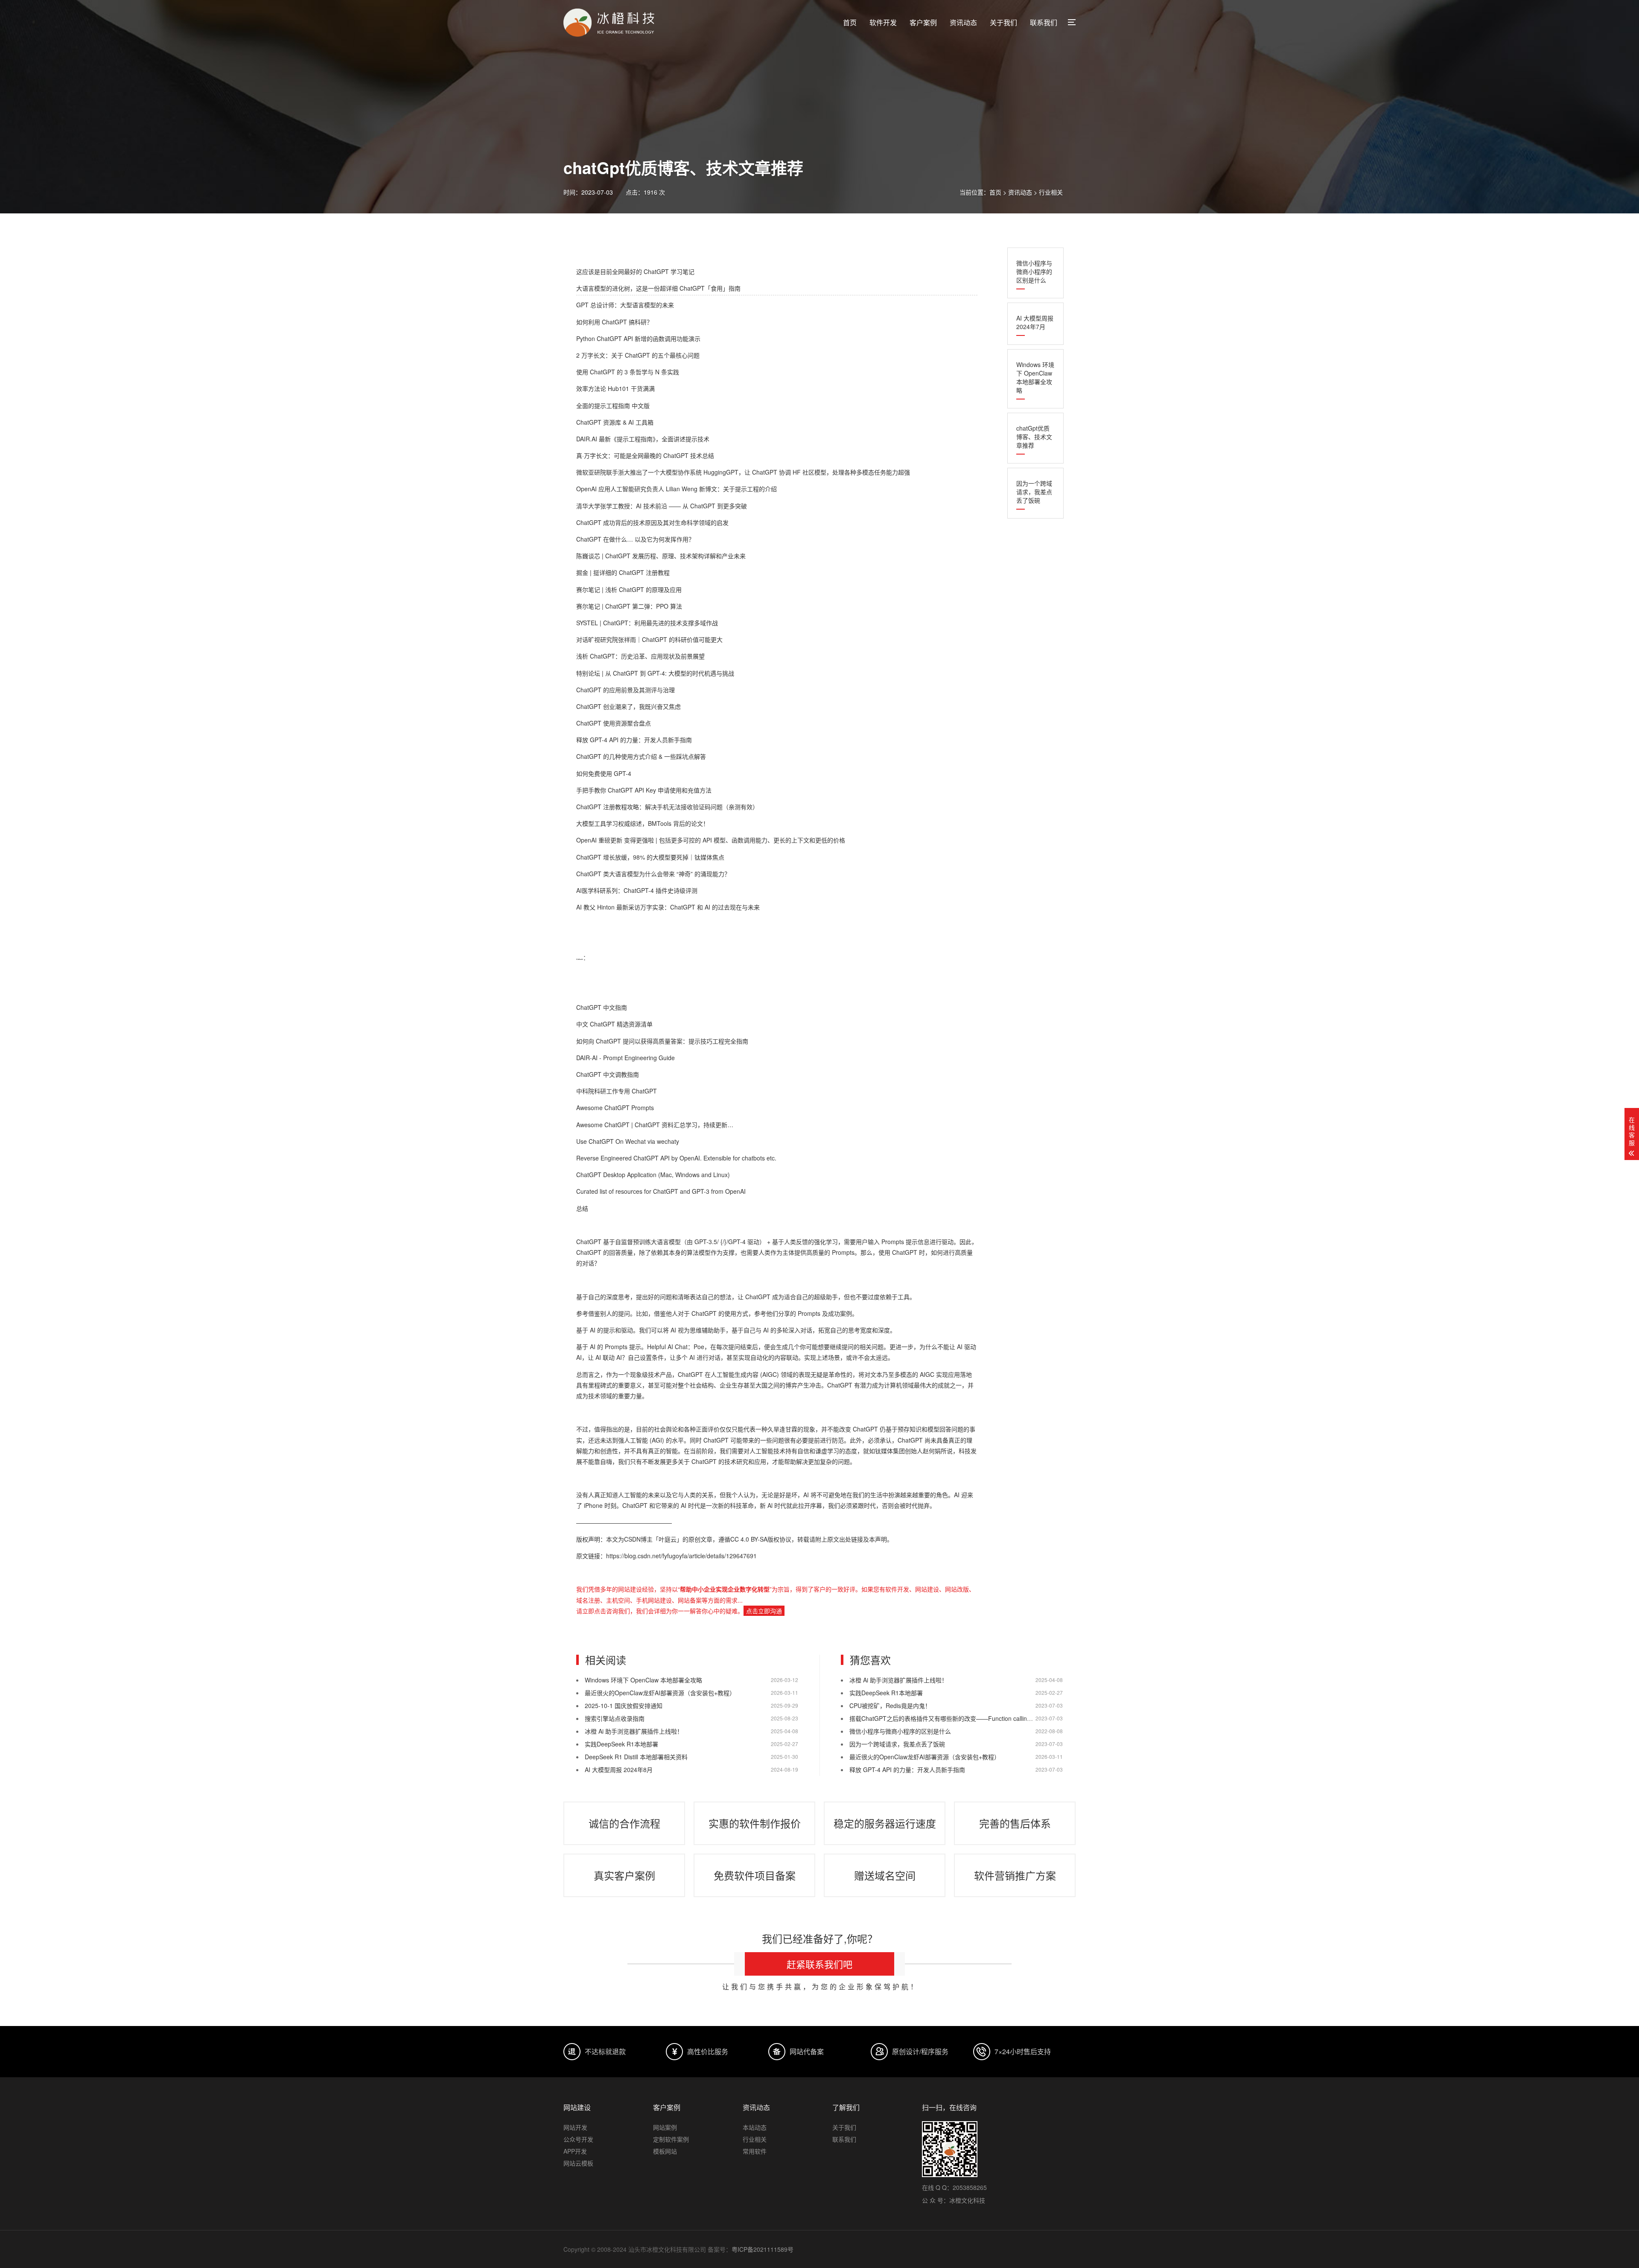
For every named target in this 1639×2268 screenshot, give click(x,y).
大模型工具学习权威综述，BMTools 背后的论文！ (643, 823)
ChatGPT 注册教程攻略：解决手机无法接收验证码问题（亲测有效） (667, 807)
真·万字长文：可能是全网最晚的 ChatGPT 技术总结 (645, 455)
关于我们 (1003, 22)
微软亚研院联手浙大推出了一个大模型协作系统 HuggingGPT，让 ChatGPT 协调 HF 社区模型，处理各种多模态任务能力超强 (743, 472)
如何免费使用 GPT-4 (604, 773)
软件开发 (883, 22)
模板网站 (665, 2151)
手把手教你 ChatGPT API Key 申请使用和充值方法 (644, 790)
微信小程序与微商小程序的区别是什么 (1034, 271)
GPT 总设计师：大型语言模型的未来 (625, 305)
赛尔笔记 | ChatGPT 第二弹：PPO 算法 (629, 606)
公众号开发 (578, 2139)
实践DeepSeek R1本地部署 (621, 1744)
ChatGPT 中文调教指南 (608, 1074)
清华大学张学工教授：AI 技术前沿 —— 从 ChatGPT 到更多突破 (662, 506)
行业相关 (1051, 192)
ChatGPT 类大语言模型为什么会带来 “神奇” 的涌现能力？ (653, 874)
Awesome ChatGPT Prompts (615, 1108)
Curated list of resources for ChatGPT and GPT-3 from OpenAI (661, 1191)
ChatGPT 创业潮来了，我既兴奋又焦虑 (628, 706)
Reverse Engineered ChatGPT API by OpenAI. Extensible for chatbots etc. (676, 1158)
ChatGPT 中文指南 (602, 1007)
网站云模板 (578, 2163)
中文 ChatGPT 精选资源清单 (614, 1024)
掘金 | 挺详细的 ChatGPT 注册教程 (623, 572)
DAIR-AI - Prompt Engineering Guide (626, 1058)
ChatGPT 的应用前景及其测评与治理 (626, 690)
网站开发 (575, 2127)
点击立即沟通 (764, 1611)
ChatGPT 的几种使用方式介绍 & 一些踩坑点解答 (641, 756)
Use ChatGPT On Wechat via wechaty (628, 1141)
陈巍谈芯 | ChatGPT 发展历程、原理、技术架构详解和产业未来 (661, 556)
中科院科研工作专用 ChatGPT (617, 1091)
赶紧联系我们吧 (819, 1964)
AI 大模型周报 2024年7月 (1035, 322)
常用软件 (755, 2151)
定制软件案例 (671, 2139)
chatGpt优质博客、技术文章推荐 (1034, 437)
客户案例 (923, 22)
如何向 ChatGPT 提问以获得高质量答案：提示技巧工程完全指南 (662, 1041)
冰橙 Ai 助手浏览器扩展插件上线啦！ (634, 1731)
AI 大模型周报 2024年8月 (619, 1770)
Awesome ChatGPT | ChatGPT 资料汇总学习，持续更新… (655, 1125)
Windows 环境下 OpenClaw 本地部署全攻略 (1035, 377)
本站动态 (755, 2127)
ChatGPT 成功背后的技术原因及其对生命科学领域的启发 (652, 522)
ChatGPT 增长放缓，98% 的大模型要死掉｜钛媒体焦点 (650, 857)
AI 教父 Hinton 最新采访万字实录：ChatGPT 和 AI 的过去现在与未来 (668, 907)
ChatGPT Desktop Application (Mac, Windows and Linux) (653, 1175)
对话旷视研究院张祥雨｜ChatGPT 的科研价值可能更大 (649, 639)
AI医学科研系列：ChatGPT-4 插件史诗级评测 (637, 890)
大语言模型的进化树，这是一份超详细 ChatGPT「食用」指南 (658, 288)
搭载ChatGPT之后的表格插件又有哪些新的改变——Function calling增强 (946, 1718)
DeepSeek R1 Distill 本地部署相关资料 (636, 1757)
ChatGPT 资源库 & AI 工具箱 (615, 422)
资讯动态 (963, 22)
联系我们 (1044, 22)
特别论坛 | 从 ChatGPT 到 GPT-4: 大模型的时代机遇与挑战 (655, 673)
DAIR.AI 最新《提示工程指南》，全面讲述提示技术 (643, 439)
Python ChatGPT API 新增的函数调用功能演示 (638, 338)
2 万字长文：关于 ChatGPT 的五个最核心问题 (638, 355)
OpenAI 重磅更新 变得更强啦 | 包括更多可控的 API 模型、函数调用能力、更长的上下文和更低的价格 (711, 840)
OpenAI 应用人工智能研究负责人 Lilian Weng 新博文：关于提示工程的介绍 (677, 489)
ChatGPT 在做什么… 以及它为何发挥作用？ (635, 539)
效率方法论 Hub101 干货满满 (615, 388)
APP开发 (575, 2151)
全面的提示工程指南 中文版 (613, 405)
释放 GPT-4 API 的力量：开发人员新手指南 (634, 740)
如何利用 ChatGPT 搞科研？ (614, 322)
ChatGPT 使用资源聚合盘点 (614, 723)
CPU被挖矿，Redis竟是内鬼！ (890, 1705)
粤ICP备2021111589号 (763, 2249)
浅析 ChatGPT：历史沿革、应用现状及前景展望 (640, 656)
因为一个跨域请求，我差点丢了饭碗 (1034, 492)
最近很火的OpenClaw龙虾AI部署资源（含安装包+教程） (660, 1693)
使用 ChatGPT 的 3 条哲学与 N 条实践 (628, 372)
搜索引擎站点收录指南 (615, 1718)
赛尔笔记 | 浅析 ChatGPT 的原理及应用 (629, 589)
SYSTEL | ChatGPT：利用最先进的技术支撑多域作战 (647, 623)
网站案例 (665, 2127)
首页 (850, 22)
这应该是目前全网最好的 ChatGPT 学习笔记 (635, 271)
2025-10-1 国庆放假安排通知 (624, 1705)
